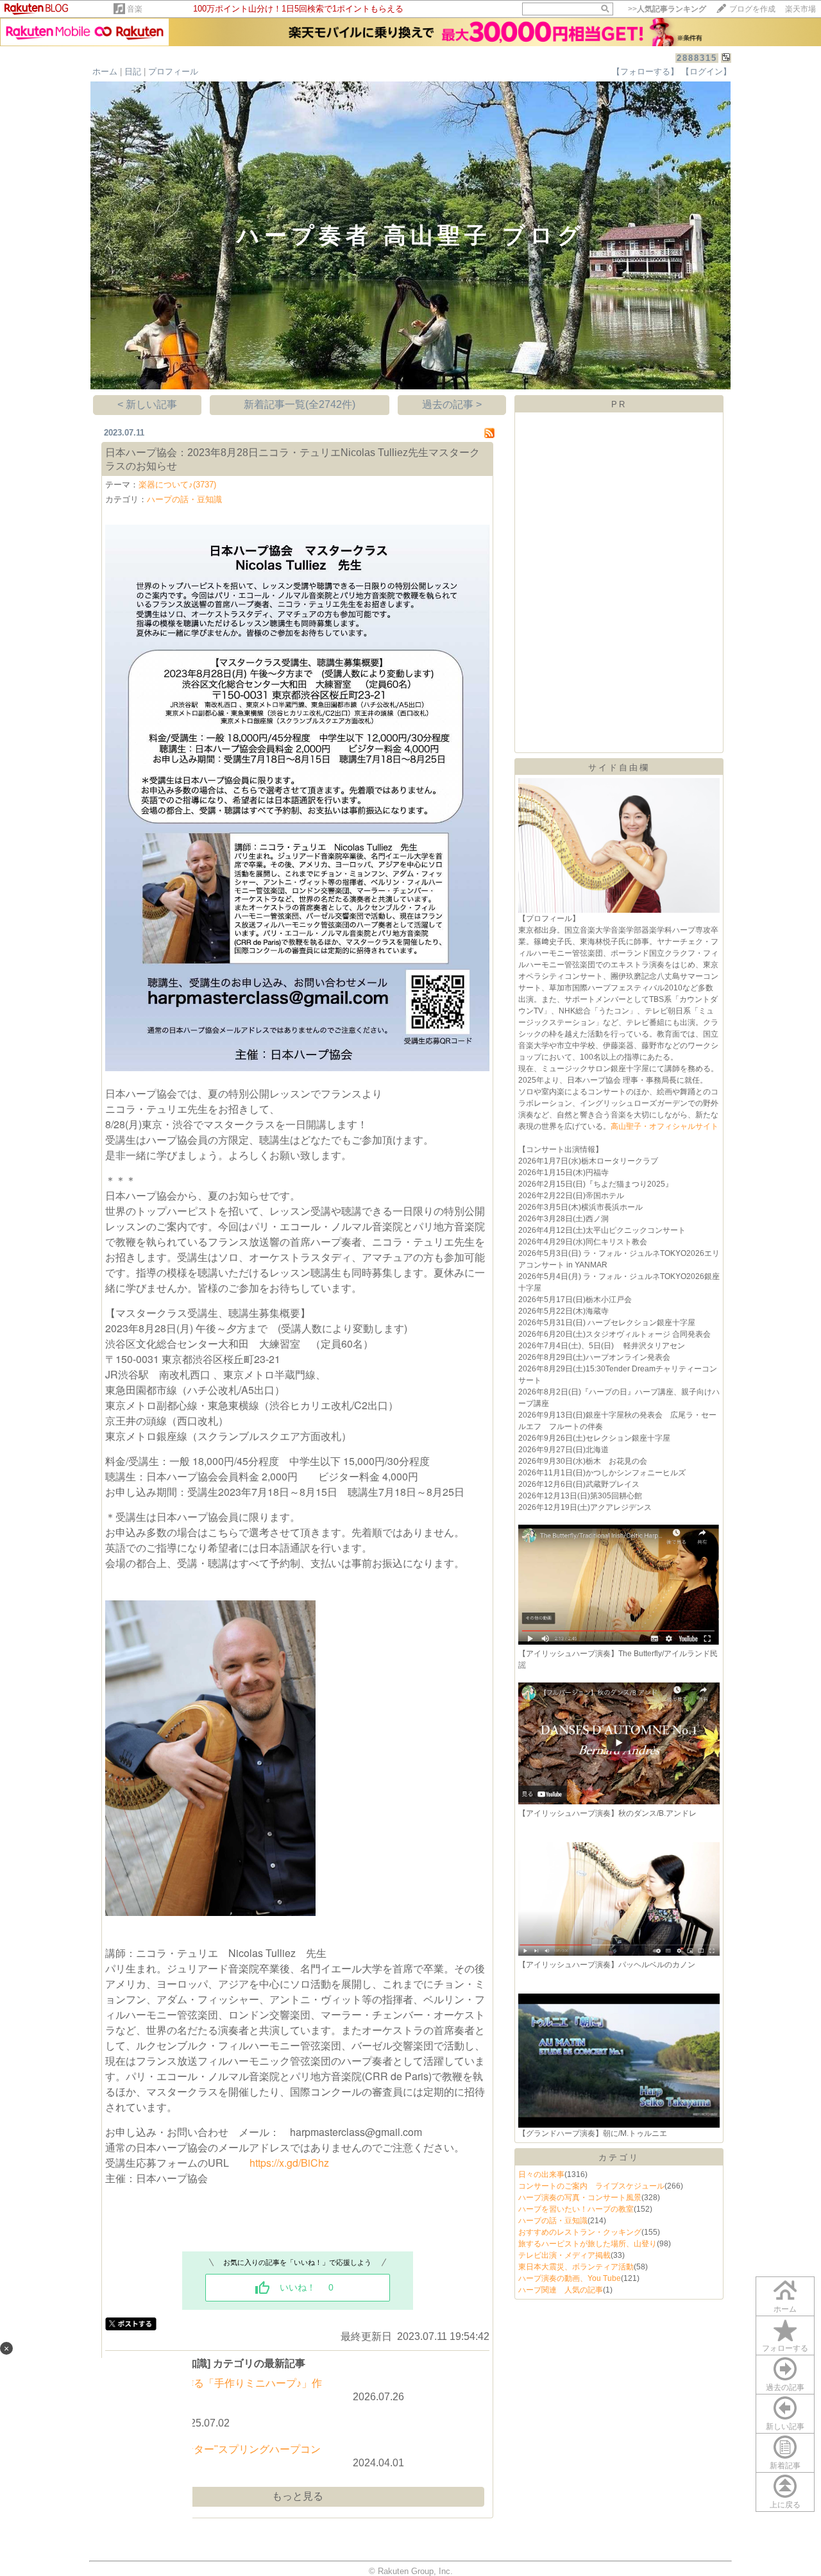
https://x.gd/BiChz (289, 2163)
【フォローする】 (645, 72)
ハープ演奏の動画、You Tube (570, 2278)
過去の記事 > (452, 404)
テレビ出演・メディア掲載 (564, 2255)
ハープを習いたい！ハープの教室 (576, 2209)
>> (667, 9)
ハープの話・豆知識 (184, 499)
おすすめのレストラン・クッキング (580, 2232)
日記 (133, 72)
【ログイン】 (706, 72)
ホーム (105, 72)
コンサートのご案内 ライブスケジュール (591, 2186)
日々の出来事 (541, 2174)
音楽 (135, 9)
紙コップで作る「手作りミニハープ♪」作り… (227, 2390)
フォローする (785, 2348)
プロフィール (173, 72)
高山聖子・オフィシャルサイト (664, 1126)
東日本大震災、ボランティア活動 (576, 2267)
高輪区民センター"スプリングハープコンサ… (226, 2456)
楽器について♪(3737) (177, 485)
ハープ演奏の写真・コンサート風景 (580, 2198)
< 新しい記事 (147, 404)
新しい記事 (785, 2427)
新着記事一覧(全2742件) (300, 404)
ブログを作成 (752, 9)
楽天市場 (800, 9)
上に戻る (785, 2505)
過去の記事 (785, 2387)
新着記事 (785, 2466)
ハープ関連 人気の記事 (561, 2290)
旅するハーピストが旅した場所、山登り (588, 2244)
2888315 (697, 58)
